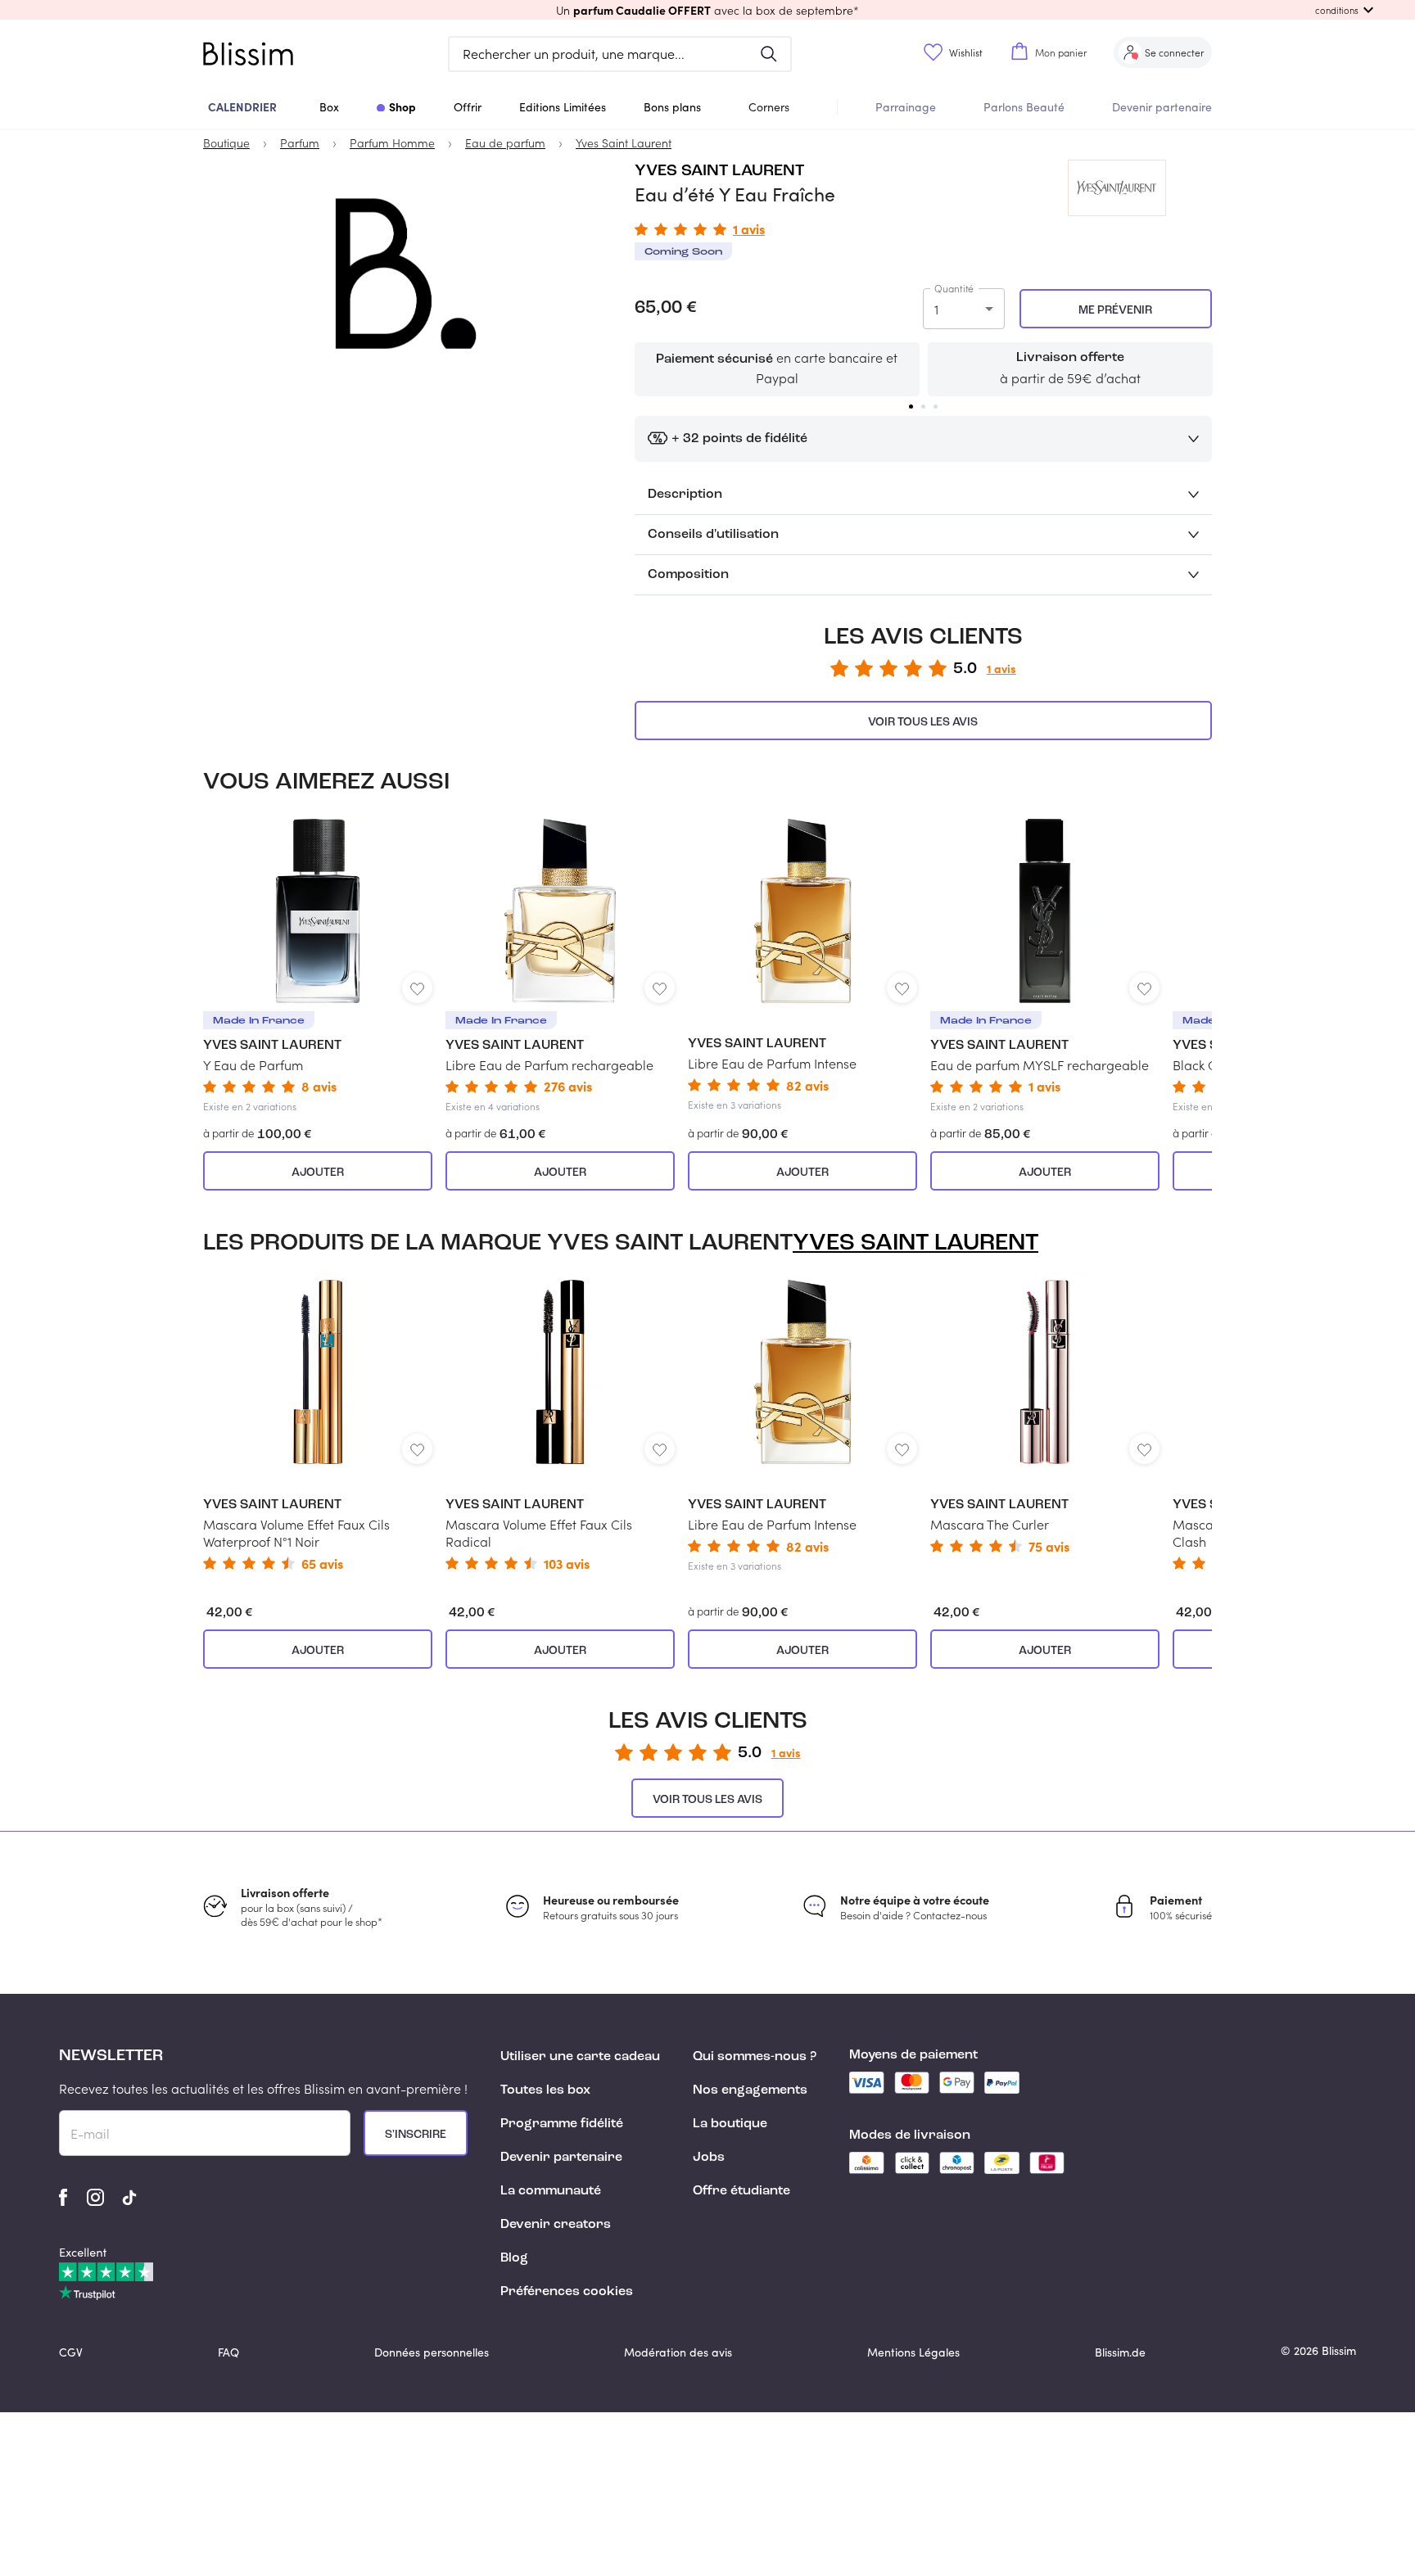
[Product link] (318, 966)
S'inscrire (416, 2135)
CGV (71, 2352)
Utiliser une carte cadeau (580, 2057)
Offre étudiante (741, 2191)
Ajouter (318, 1173)
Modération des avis (678, 2352)
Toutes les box (545, 2090)
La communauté (551, 2191)
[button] (707, 10)
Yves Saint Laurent (719, 171)
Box (329, 107)
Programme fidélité (562, 2124)
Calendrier (242, 106)
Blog (514, 2258)
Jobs (709, 2158)
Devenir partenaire (1162, 107)
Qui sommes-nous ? (755, 2057)
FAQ (228, 2352)
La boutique (730, 2124)
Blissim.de (1120, 2352)
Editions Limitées (563, 107)
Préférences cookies (567, 2292)
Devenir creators (556, 2225)
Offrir (468, 107)
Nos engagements (750, 2090)
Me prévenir (1115, 310)
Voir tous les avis (923, 722)
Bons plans (672, 107)
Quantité (954, 288)
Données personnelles (432, 2352)
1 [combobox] (936, 309)
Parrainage (906, 107)
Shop (402, 106)
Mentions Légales (913, 2352)
